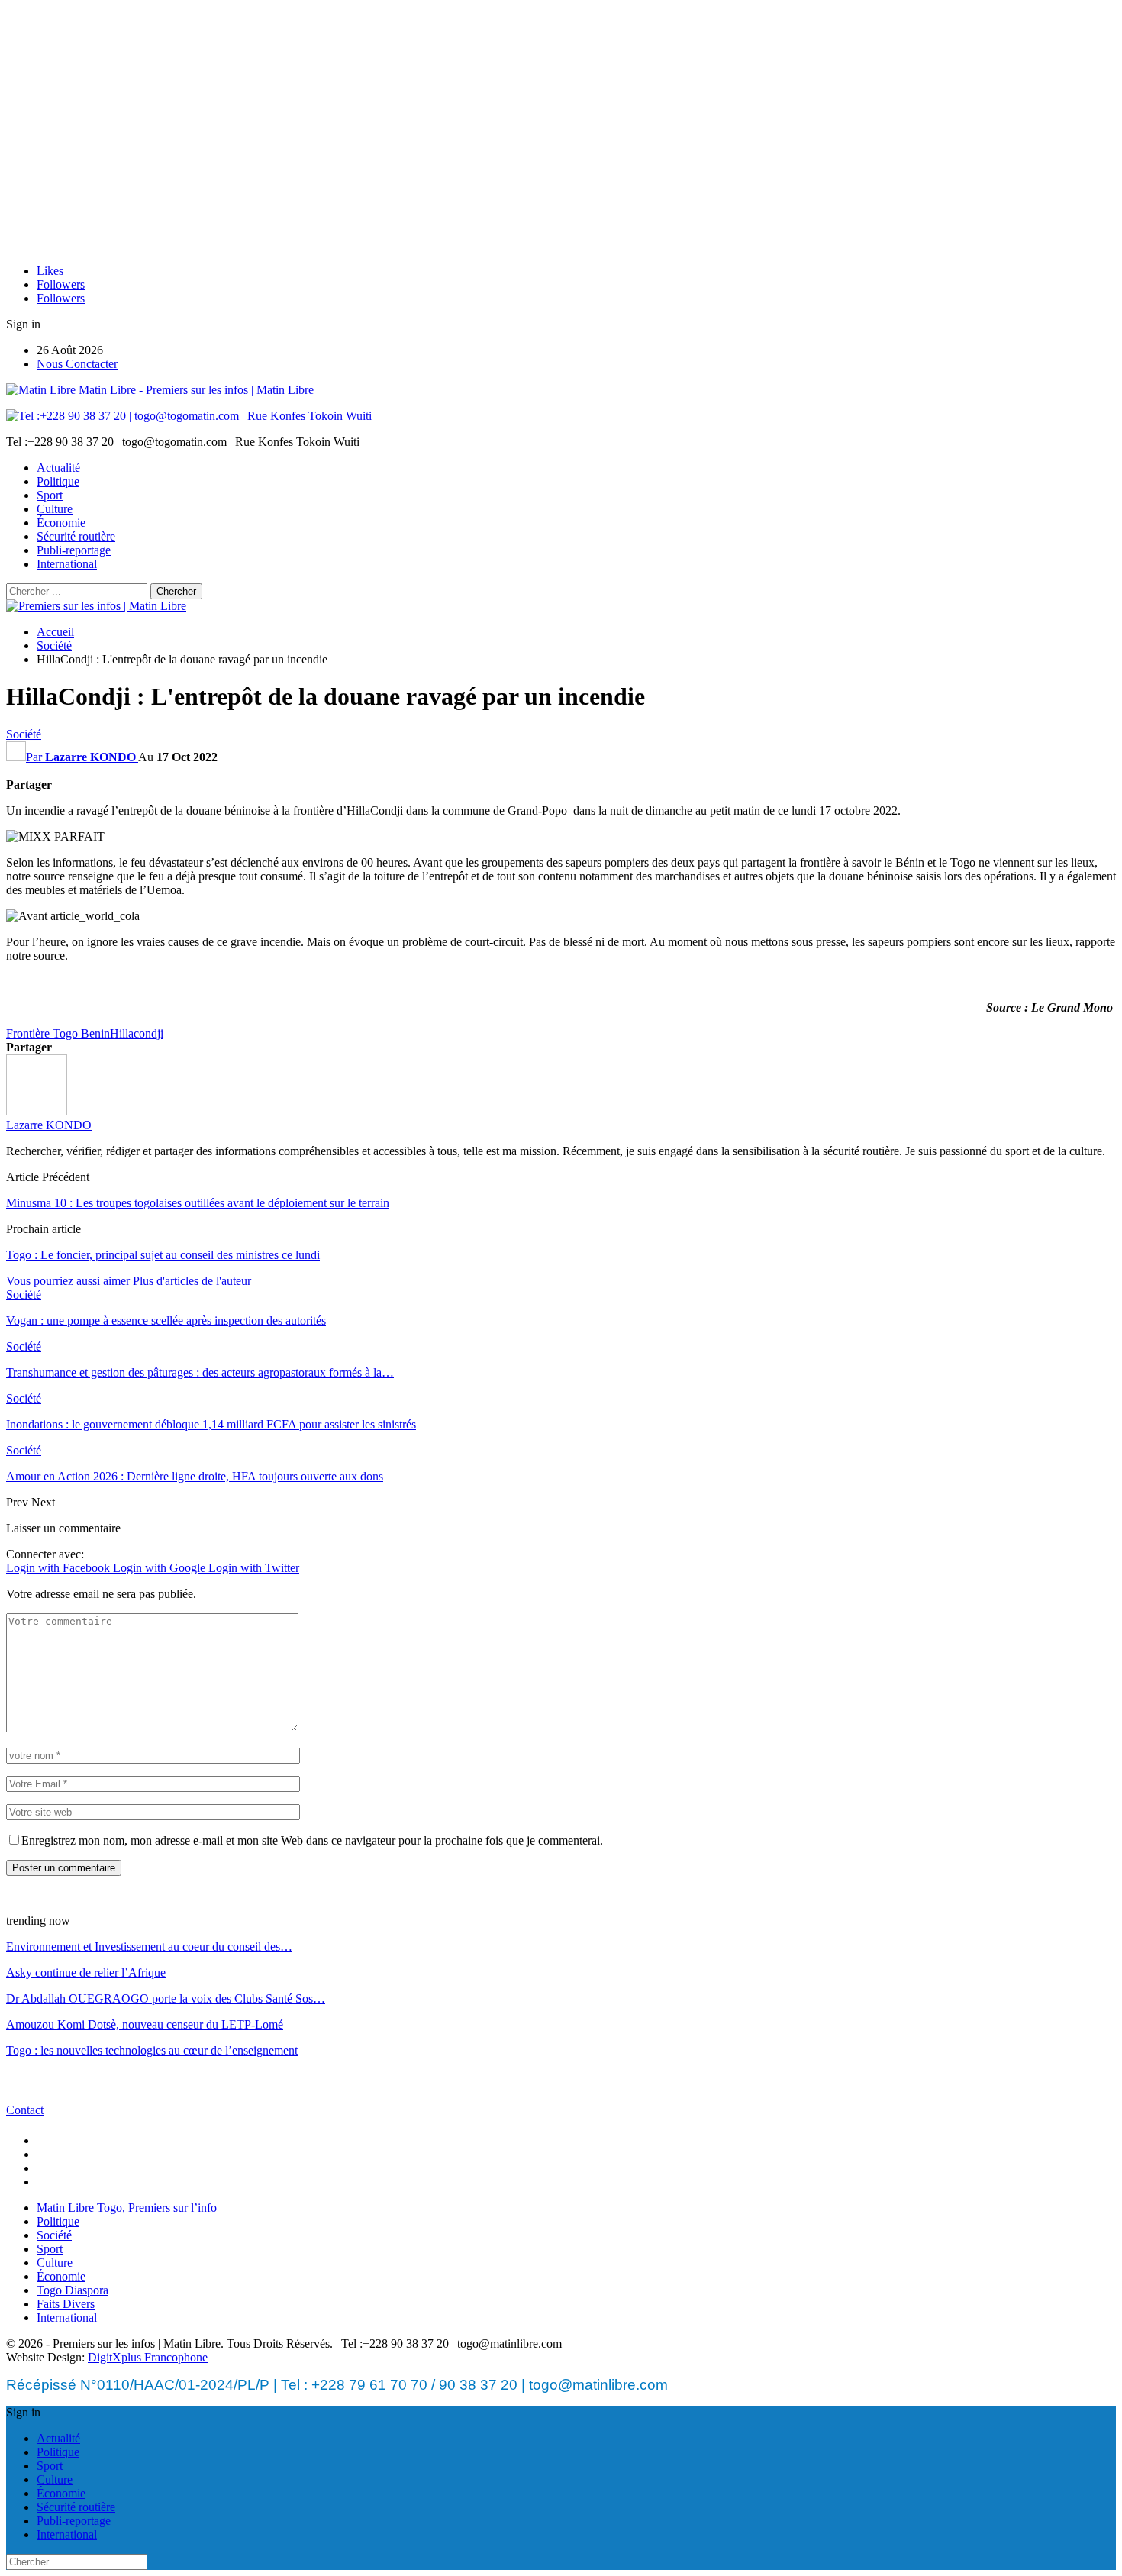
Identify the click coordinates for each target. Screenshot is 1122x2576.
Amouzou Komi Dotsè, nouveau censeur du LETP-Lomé (145, 2024)
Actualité (58, 468)
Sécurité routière (76, 536)
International (67, 564)
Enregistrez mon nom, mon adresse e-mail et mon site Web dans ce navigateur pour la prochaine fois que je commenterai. (312, 1840)
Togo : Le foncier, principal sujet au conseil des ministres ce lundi (163, 1255)
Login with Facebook (60, 1568)
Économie (61, 523)
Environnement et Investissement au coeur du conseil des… (149, 1947)
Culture (55, 509)
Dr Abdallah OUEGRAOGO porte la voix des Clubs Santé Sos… (166, 1998)
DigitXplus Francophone (148, 2357)
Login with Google (161, 1568)
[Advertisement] (561, 145)
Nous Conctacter (77, 364)
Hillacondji (137, 1033)
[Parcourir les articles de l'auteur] (37, 1111)
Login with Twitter (254, 1568)
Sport (50, 495)
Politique (58, 481)
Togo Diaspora (73, 2290)
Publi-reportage (74, 550)
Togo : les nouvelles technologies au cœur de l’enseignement (152, 2050)
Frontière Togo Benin (58, 1033)
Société (24, 734)
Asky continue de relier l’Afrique (86, 1972)
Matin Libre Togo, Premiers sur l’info (127, 2208)
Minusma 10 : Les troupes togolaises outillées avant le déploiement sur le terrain (198, 1203)
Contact (25, 2110)
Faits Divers (66, 2304)
